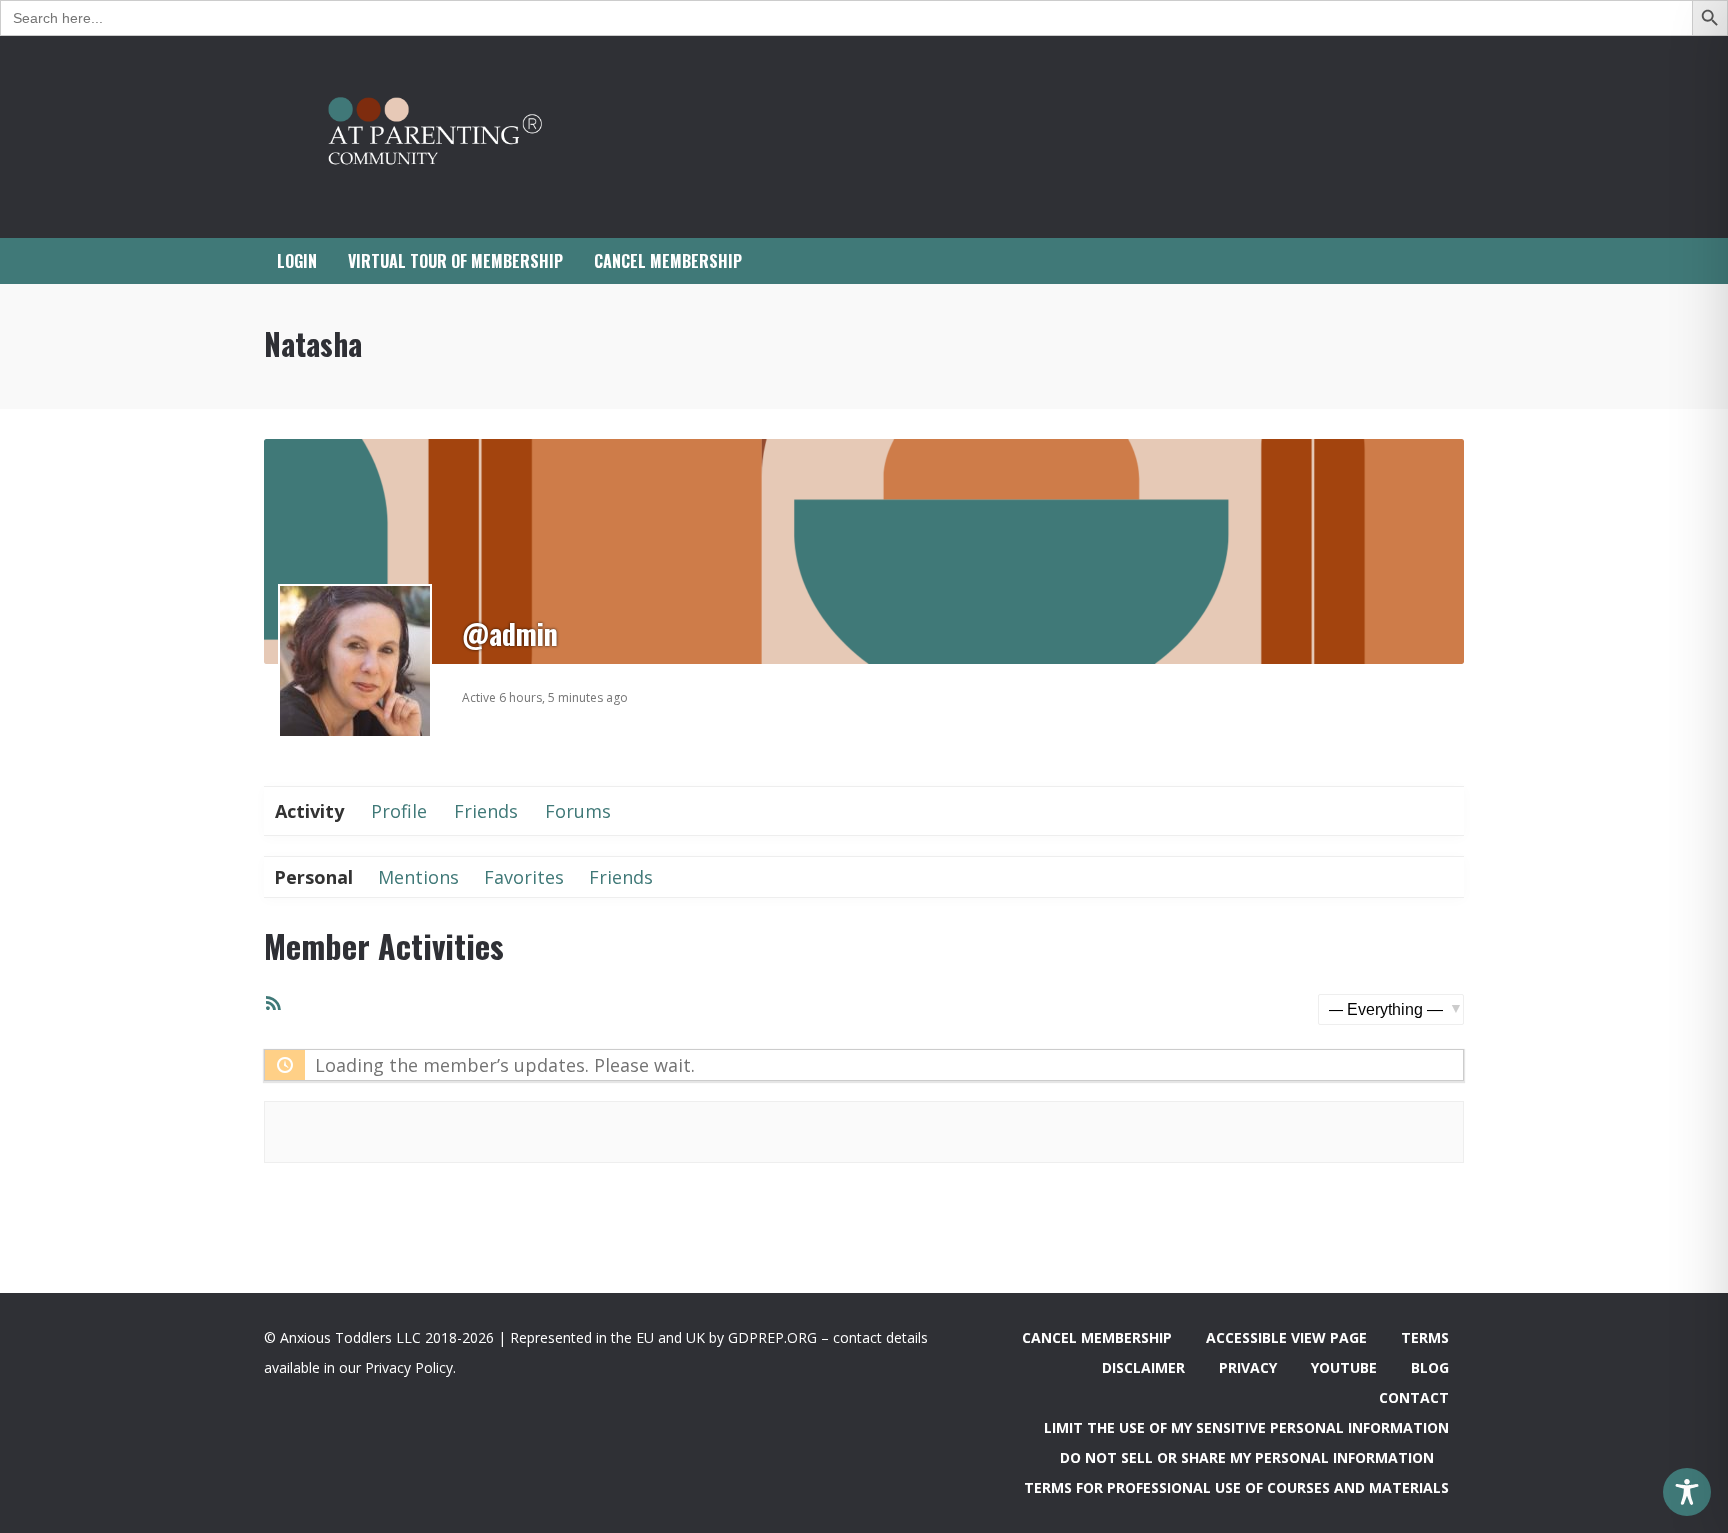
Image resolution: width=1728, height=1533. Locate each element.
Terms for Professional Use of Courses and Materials (1236, 1487)
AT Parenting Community (464, 137)
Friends (486, 811)
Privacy (1248, 1367)
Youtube (1344, 1367)
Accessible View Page (1286, 1337)
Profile (399, 811)
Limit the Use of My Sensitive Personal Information (1246, 1427)
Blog (1430, 1367)
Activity (309, 811)
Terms (1425, 1337)
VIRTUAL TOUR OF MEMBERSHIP (455, 261)
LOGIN (297, 261)
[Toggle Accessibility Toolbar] (1687, 1492)
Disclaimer (1143, 1367)
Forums (578, 811)
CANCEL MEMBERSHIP (668, 261)
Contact (1414, 1397)
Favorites (524, 877)
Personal (313, 877)
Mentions (418, 877)
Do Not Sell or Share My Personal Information (1247, 1457)
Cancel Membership (1097, 1337)
